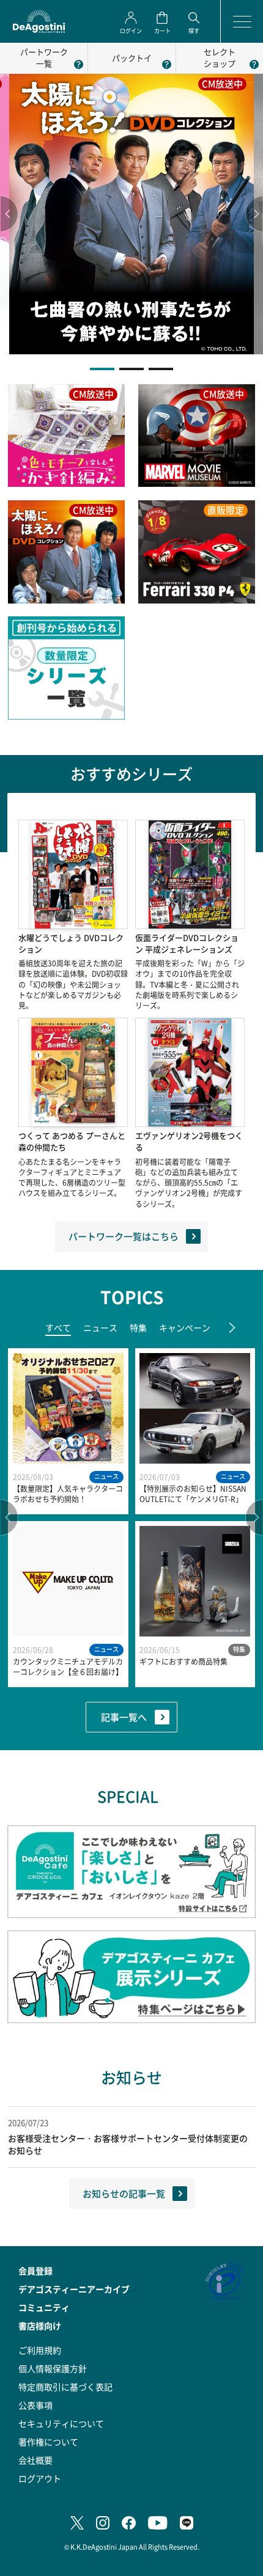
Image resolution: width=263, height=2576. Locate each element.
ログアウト (40, 2478)
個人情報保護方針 (53, 2368)
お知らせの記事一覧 (124, 2193)
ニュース (100, 1327)
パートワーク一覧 (44, 57)
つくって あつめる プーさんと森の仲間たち (72, 1141)
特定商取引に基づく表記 (65, 2387)
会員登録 (35, 2271)
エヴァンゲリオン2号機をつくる (189, 1141)
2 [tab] (131, 369)
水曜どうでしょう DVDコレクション (71, 943)
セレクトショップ (220, 57)
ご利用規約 (40, 2350)
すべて (58, 1327)
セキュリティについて (61, 2423)
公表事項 (35, 2405)
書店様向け (40, 2326)
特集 (138, 1327)
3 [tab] (161, 369)
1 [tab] (102, 369)
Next (254, 214)
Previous (9, 214)
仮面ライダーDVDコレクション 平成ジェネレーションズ (187, 943)
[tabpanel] (131, 214)
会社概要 (35, 2460)
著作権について (48, 2442)
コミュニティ (44, 2307)
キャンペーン (185, 1327)
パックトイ (132, 58)
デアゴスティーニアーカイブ (74, 2289)
